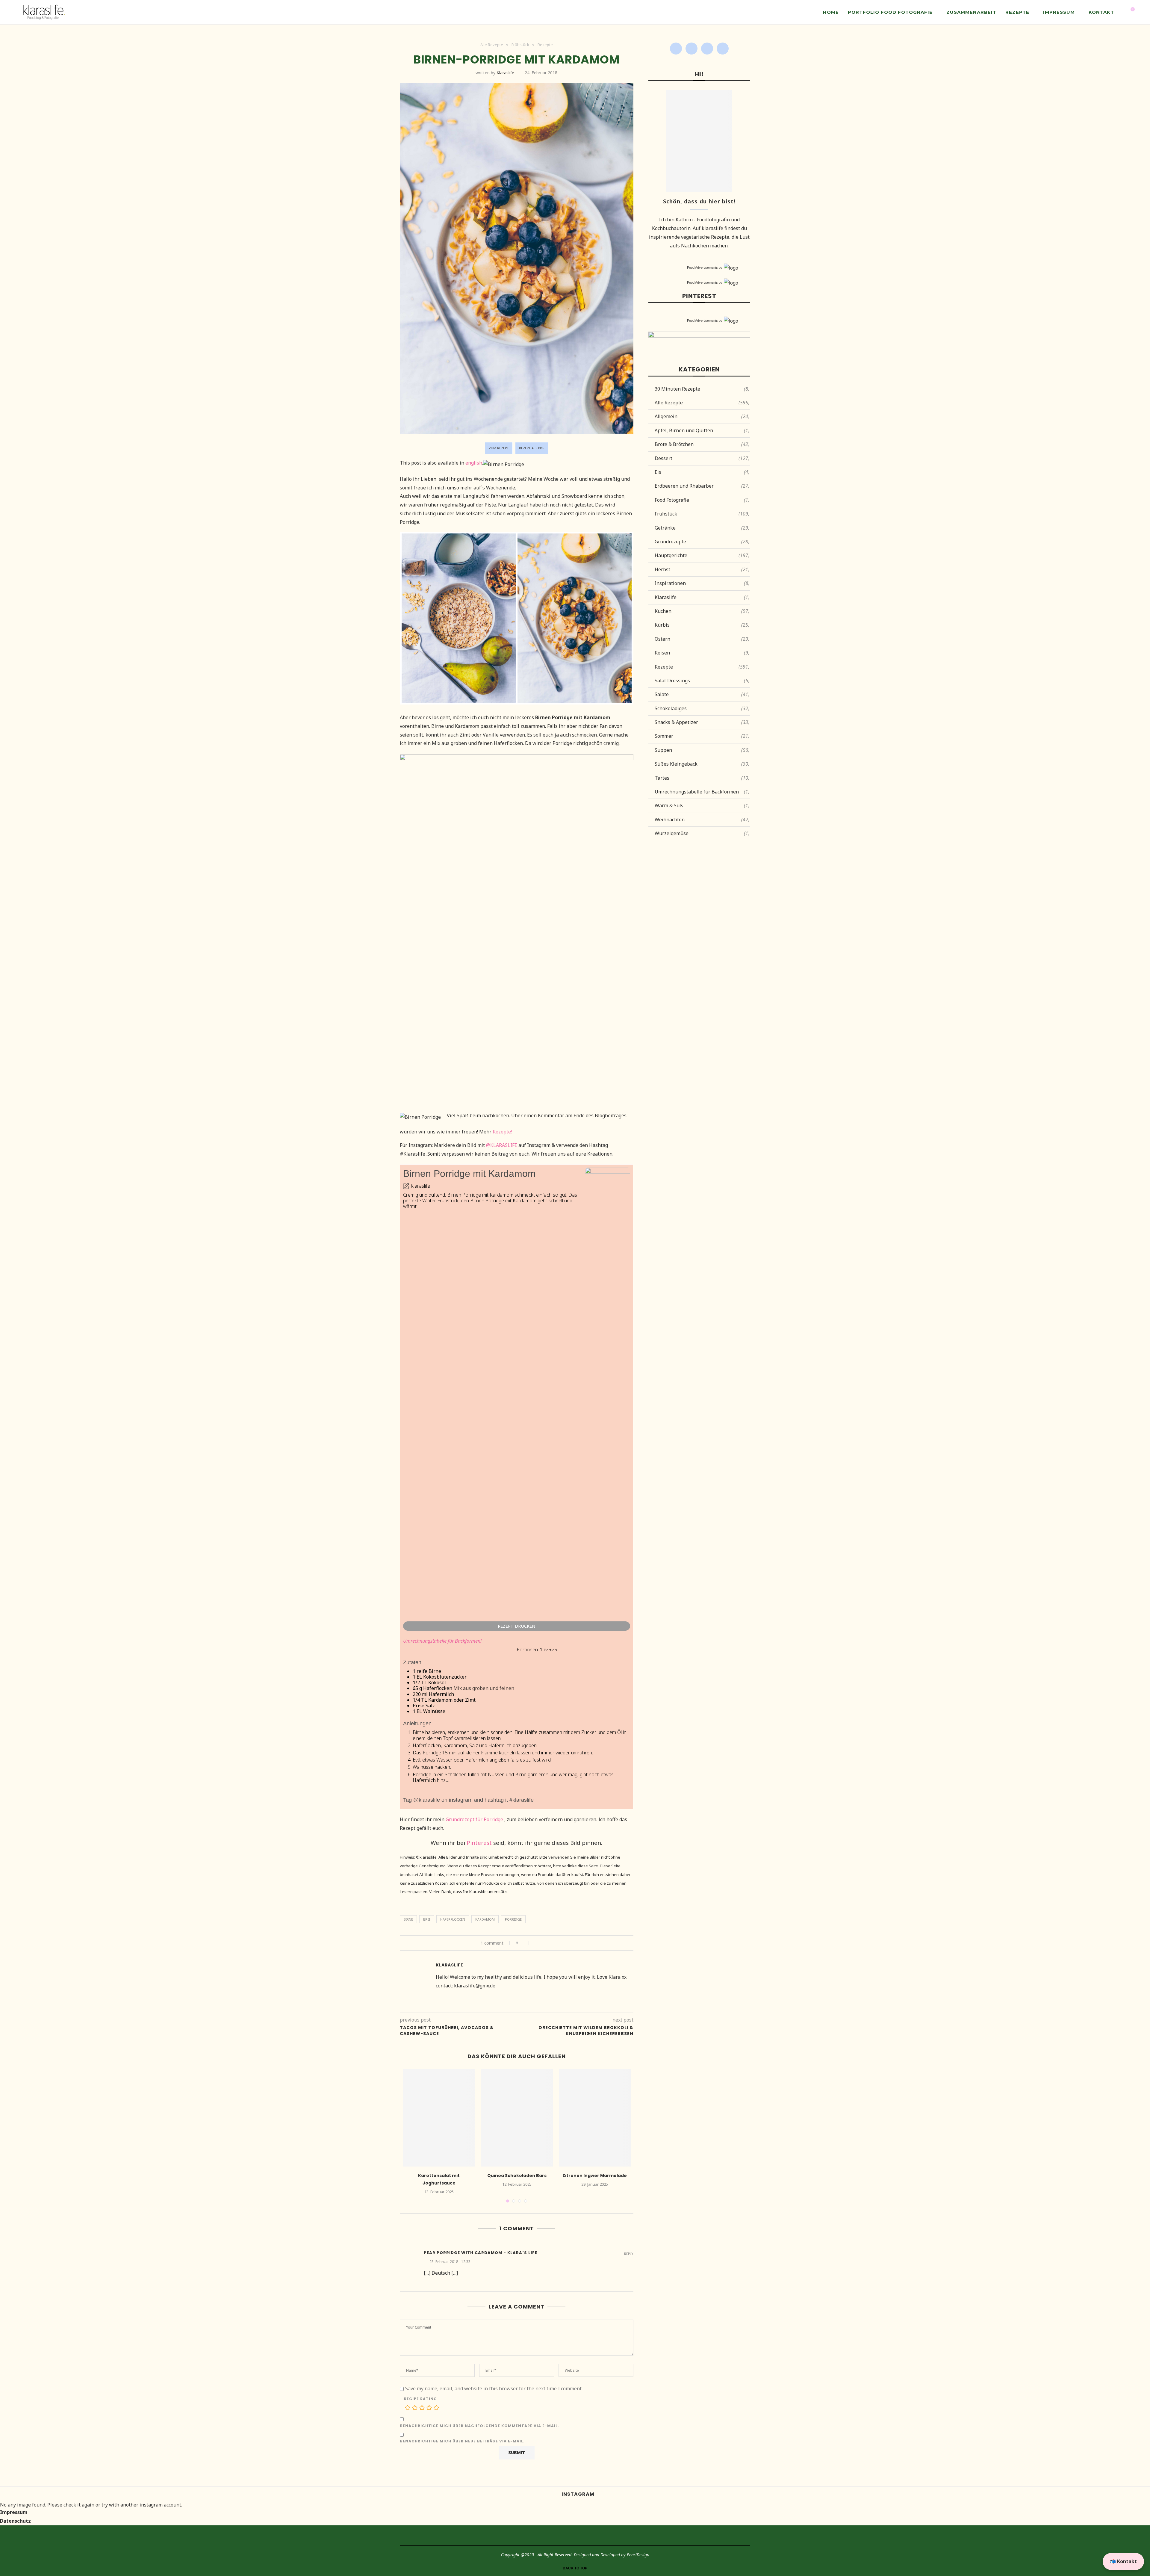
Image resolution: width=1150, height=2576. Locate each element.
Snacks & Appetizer (702, 722)
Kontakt (1101, 12)
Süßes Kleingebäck (702, 764)
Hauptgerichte (702, 555)
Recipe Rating (420, 2399)
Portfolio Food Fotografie (890, 12)
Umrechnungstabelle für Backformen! (442, 1641)
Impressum (1059, 12)
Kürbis (702, 625)
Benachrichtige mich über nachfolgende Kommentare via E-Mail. (479, 2426)
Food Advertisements (702, 267)
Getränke (702, 528)
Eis (702, 472)
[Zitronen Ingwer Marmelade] (595, 2118)
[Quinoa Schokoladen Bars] (517, 2118)
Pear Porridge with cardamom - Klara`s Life (481, 2253)
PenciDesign (638, 2555)
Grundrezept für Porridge (474, 1819)
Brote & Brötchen (702, 444)
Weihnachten (702, 820)
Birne (408, 1919)
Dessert (702, 458)
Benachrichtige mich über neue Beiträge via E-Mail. (462, 2441)
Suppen (702, 750)
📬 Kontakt (1123, 2561)
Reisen (702, 653)
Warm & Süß (702, 805)
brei (427, 1919)
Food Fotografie (702, 500)
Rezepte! (502, 1132)
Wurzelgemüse (702, 833)
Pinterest (479, 1843)
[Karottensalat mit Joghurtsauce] (439, 2118)
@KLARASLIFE (502, 1145)
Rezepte (1017, 12)
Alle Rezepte (492, 45)
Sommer (702, 736)
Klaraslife (505, 73)
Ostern (702, 639)
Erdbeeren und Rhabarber (702, 486)
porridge (513, 1919)
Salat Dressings (702, 681)
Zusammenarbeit (971, 12)
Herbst (702, 569)
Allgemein (702, 416)
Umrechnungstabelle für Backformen (702, 792)
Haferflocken (453, 1919)
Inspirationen (702, 583)
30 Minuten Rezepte (702, 389)
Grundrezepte (702, 542)
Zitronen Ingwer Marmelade (595, 2176)
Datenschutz (15, 2521)
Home (831, 12)
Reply (629, 2254)
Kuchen (702, 611)
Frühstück (520, 45)
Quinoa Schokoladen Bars (517, 2176)
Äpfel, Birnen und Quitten (702, 430)
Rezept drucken (516, 1626)
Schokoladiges (702, 708)
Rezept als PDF (532, 448)
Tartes (702, 778)
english (474, 463)
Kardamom (485, 1919)
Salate (702, 694)
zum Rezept (499, 448)
